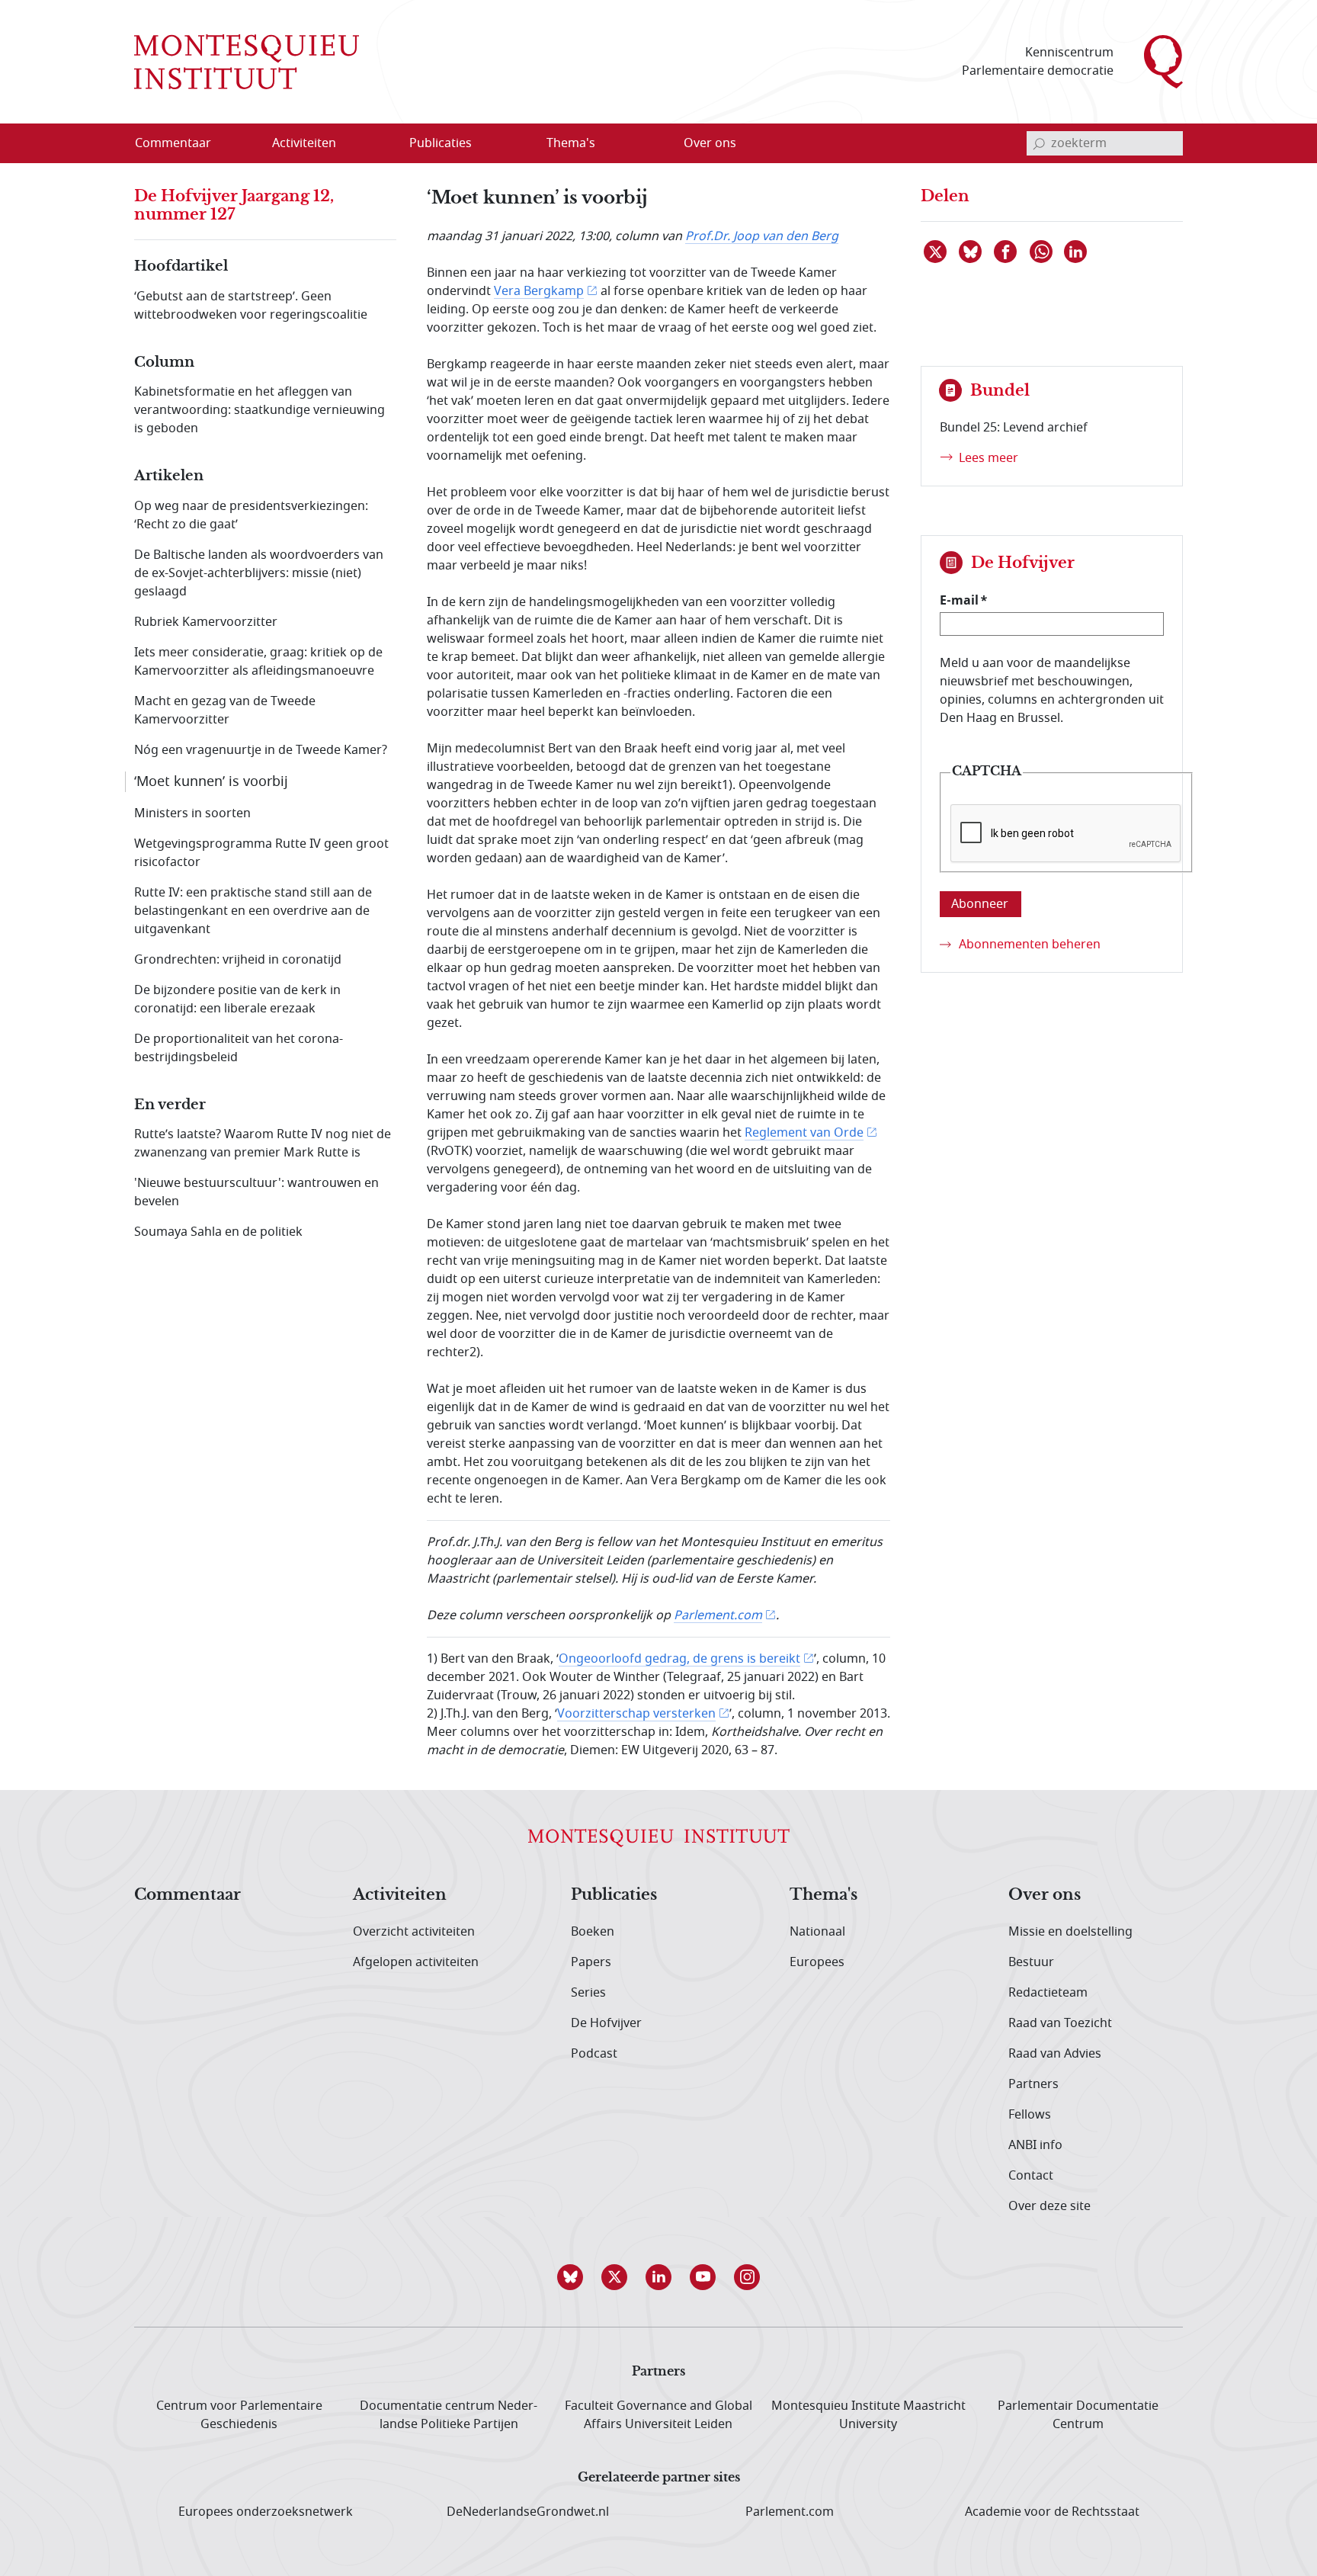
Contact (1031, 2176)
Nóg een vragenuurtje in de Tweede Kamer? (261, 750)
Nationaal (817, 1932)
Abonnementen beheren (1030, 945)
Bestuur (1031, 1962)
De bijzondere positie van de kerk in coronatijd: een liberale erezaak (237, 999)
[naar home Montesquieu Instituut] (247, 62)
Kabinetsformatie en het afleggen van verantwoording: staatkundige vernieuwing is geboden (260, 410)
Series (588, 1993)
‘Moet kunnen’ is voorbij (211, 781)
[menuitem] (182, 143)
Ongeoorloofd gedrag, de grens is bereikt (679, 1659)
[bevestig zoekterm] (1039, 143)
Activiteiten (400, 1895)
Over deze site (1049, 2206)
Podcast (594, 2054)
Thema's (824, 1895)
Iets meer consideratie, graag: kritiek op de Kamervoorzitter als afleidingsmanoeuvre (258, 662)
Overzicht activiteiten (414, 1932)
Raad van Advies (1055, 2054)
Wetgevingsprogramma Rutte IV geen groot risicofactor (261, 853)
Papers (591, 1962)
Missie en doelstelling (1070, 1932)
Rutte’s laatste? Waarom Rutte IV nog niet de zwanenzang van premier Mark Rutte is (263, 1144)
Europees (817, 1962)
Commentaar (187, 1895)
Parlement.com (718, 1615)
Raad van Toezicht (1060, 2023)
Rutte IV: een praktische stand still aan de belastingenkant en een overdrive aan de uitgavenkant (253, 911)
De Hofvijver (606, 2023)
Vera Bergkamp (539, 291)
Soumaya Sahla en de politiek (218, 1232)
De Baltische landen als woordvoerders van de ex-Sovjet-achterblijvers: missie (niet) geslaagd (259, 573)
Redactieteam (1048, 1993)
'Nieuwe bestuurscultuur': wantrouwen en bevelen (256, 1192)
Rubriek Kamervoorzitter (206, 622)
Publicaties (614, 1895)
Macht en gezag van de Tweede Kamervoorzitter (225, 711)
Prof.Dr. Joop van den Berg (762, 236)
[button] (570, 2277)
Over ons (1045, 1895)
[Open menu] (377, 144)
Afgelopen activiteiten (416, 1962)
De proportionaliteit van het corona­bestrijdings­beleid (239, 1048)
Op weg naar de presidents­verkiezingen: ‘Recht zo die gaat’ (251, 515)
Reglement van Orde (804, 1133)
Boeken (593, 1932)
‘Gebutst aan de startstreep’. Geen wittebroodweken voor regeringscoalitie (251, 306)
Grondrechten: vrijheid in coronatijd (238, 960)
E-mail (959, 600)
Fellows (1030, 2115)
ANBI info (1035, 2145)
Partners (1033, 2084)
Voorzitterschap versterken (636, 1714)
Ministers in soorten (192, 813)
